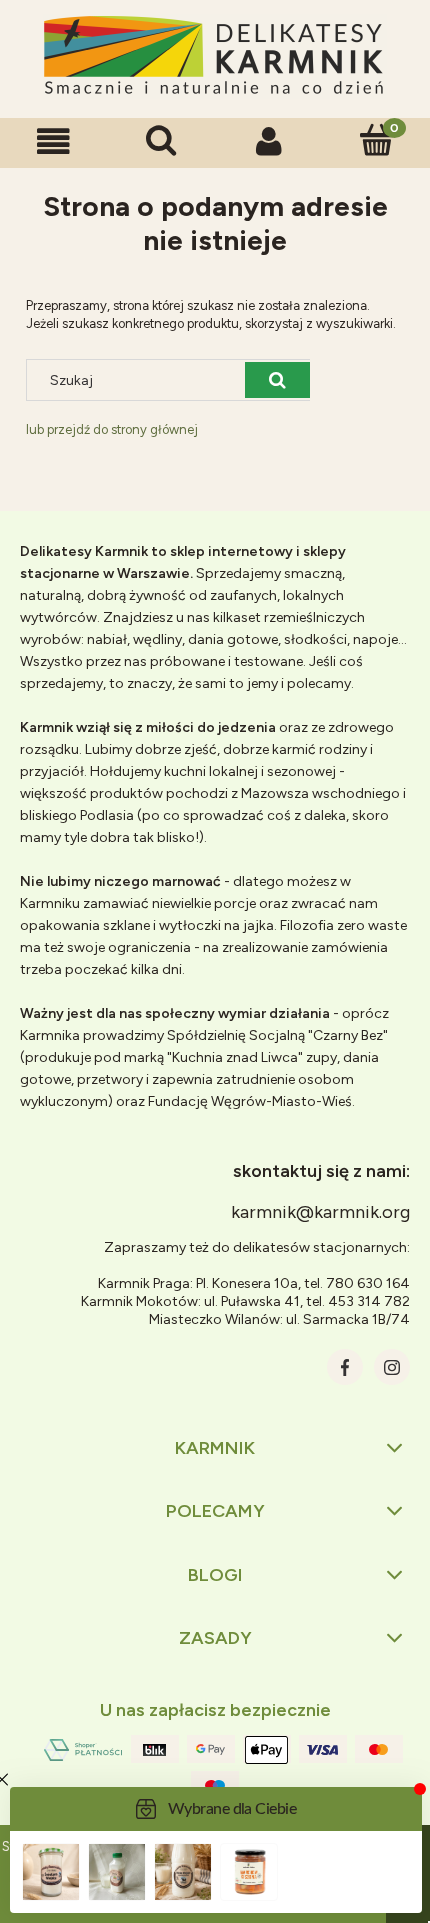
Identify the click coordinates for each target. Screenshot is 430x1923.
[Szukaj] (277, 380)
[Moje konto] (269, 141)
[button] (54, 141)
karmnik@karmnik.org (320, 1212)
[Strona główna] (215, 56)
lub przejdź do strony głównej (112, 429)
